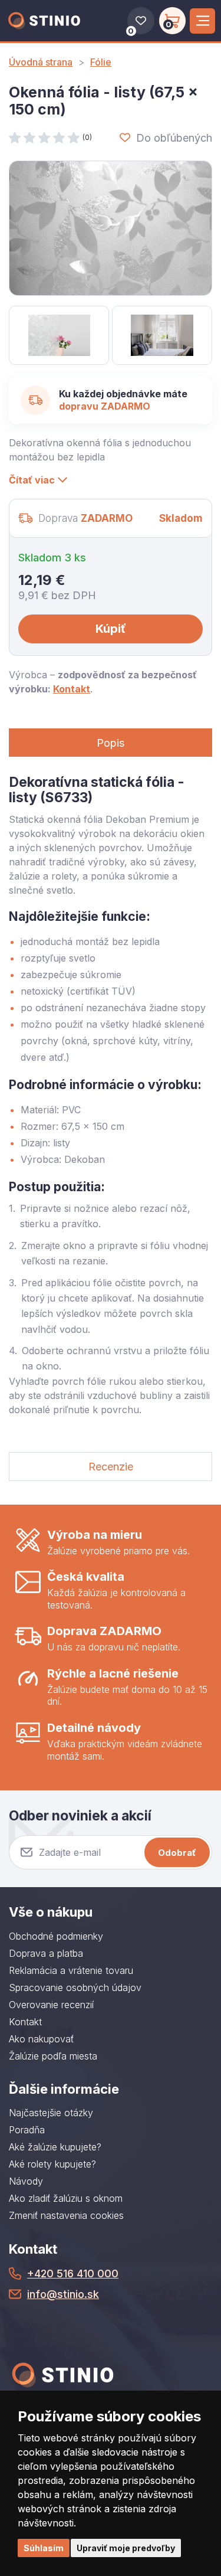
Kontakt (72, 689)
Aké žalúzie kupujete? (55, 2147)
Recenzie (111, 1467)
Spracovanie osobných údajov (75, 1987)
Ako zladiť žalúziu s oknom (66, 2198)
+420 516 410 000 (73, 2273)
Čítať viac (32, 480)
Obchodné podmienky (56, 1936)
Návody (26, 2181)
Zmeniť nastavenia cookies (66, 2215)
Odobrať (177, 1853)
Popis (111, 743)
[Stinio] (44, 21)
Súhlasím (44, 2548)
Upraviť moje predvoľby (126, 2548)
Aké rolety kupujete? (52, 2164)
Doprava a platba (46, 1953)
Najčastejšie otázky (51, 2113)
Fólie (101, 62)
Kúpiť (111, 629)
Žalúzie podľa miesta (53, 2056)
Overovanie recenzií (51, 2005)
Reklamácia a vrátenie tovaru (71, 1970)
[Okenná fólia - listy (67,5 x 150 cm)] (111, 228)
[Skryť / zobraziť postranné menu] (202, 21)
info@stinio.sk (63, 2294)
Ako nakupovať (41, 2039)
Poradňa (27, 2130)
